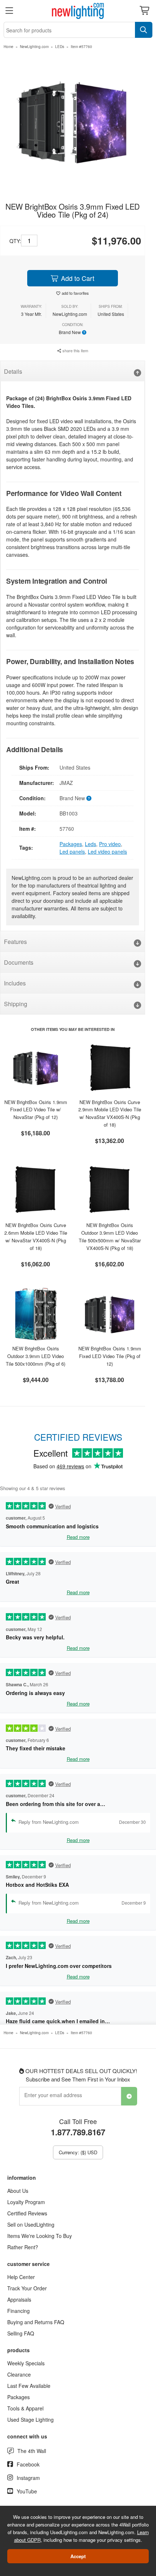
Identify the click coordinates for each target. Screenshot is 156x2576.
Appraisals (19, 2299)
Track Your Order (27, 2288)
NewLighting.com (34, 47)
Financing (19, 2311)
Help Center (21, 2277)
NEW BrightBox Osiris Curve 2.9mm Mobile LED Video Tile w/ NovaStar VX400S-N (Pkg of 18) (110, 1113)
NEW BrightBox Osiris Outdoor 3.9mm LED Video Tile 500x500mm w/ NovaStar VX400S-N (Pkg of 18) (110, 1236)
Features (15, 942)
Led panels (72, 852)
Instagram (28, 2478)
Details (13, 371)
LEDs (60, 47)
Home (9, 47)
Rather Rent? (23, 2247)
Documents (19, 962)
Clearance (19, 2374)
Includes (15, 983)
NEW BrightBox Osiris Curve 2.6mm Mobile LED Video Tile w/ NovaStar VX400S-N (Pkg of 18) (36, 1236)
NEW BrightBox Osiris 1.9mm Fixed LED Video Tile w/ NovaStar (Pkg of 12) (36, 1110)
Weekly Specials (26, 2363)
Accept (78, 2556)
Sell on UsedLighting (31, 2224)
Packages (71, 844)
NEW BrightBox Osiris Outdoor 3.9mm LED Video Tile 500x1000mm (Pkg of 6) (36, 1356)
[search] (144, 30)
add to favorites (75, 293)
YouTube (27, 2491)
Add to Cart (77, 278)
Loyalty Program (26, 2202)
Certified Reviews (27, 2213)
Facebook (28, 2464)
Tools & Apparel (25, 2408)
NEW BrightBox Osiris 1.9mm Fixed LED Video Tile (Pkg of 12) (110, 1356)
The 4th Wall (32, 2451)
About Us (18, 2191)
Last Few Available (29, 2386)
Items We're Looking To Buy (40, 2236)
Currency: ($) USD (78, 2152)
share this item (75, 350)
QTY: (15, 241)
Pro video (110, 844)
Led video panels (107, 852)
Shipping (16, 1004)
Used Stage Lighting (30, 2420)
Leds (91, 844)
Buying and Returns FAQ (36, 2322)
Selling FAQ (21, 2333)
